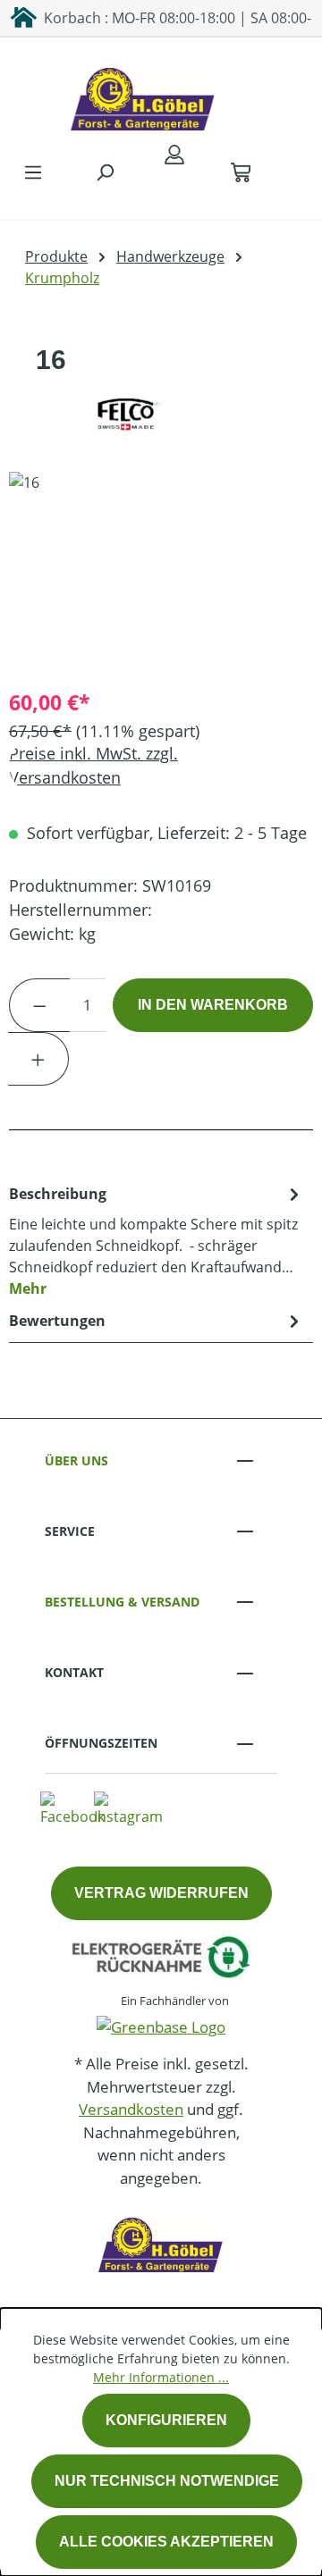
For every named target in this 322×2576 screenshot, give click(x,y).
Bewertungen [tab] (57, 1321)
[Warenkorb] (241, 172)
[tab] (157, 1240)
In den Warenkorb (213, 1005)
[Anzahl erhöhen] (38, 1059)
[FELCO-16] (161, 572)
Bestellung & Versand (122, 1602)
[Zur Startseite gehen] (143, 95)
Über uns (76, 1460)
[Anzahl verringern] (39, 1005)
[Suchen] (105, 172)
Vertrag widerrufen (161, 1893)
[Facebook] (72, 1808)
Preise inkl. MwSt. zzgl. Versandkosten (93, 765)
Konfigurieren (166, 2420)
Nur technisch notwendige (167, 2481)
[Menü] (33, 172)
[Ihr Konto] (174, 154)
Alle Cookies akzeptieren (166, 2542)
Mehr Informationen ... (161, 2377)
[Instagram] (128, 1808)
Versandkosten (131, 2109)
